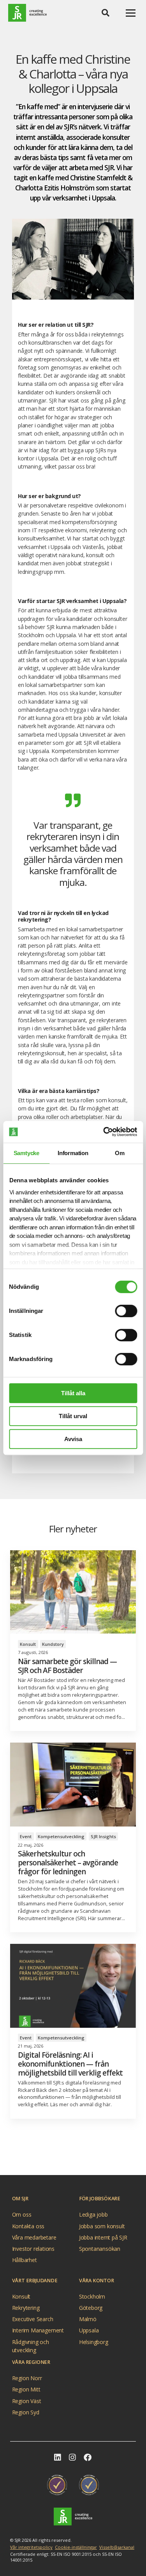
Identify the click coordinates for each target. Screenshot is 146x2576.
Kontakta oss (28, 2226)
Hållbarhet (25, 2260)
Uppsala (89, 2331)
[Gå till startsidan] (73, 2517)
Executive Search (33, 2319)
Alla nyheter (70, 2158)
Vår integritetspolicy (31, 2547)
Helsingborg (94, 2342)
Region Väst (27, 2401)
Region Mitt (26, 2390)
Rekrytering (26, 2308)
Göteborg (91, 2308)
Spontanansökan (100, 2249)
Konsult (21, 2296)
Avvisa (73, 1439)
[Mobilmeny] (131, 13)
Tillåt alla (73, 1393)
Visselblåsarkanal (117, 2547)
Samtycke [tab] (26, 1153)
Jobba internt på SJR (103, 2237)
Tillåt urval (73, 1416)
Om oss (22, 2215)
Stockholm (92, 2296)
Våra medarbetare (34, 2237)
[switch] (126, 1311)
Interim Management (38, 2331)
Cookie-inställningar (76, 2547)
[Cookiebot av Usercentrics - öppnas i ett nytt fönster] (104, 1132)
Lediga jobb (93, 2215)
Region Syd (26, 2412)
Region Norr (27, 2378)
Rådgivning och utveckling (31, 2343)
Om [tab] (120, 1153)
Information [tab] (73, 1153)
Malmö (88, 2319)
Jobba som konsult (102, 2226)
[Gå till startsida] (27, 13)
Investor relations (33, 2249)
